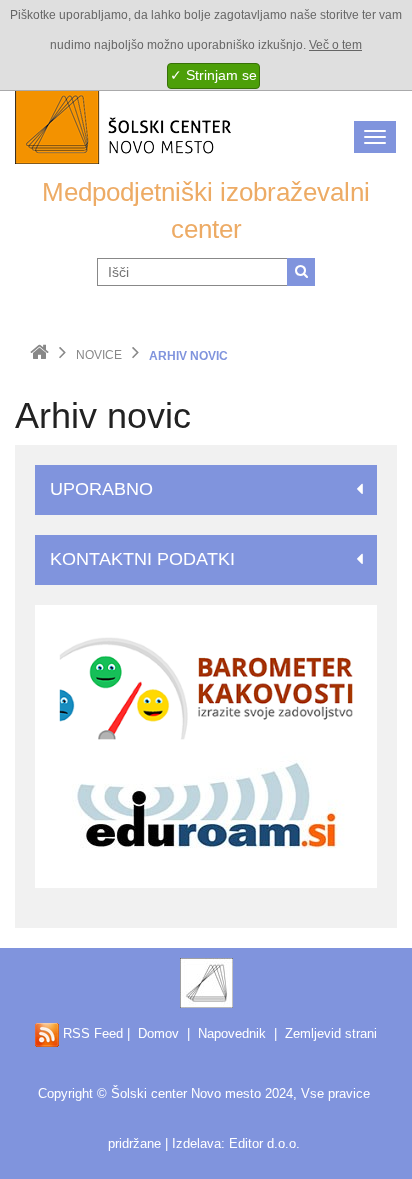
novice (99, 355)
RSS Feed (91, 1033)
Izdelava (196, 1143)
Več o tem (335, 45)
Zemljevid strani (331, 1033)
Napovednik (232, 1033)
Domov (158, 1033)
